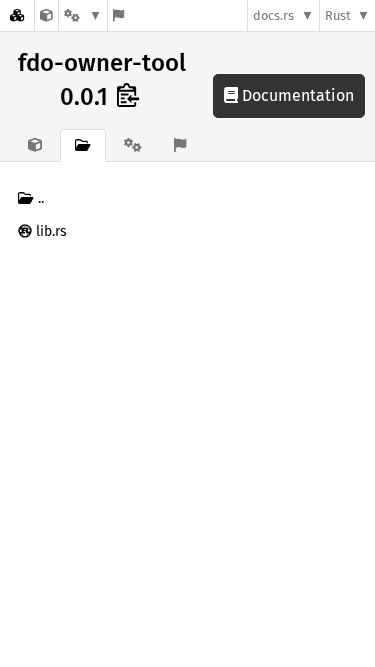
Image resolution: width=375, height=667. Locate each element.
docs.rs (273, 15)
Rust (338, 15)
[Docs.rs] (17, 15)
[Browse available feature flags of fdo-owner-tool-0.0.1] (118, 15)
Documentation (296, 95)
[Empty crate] (46, 15)
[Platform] (83, 15)
